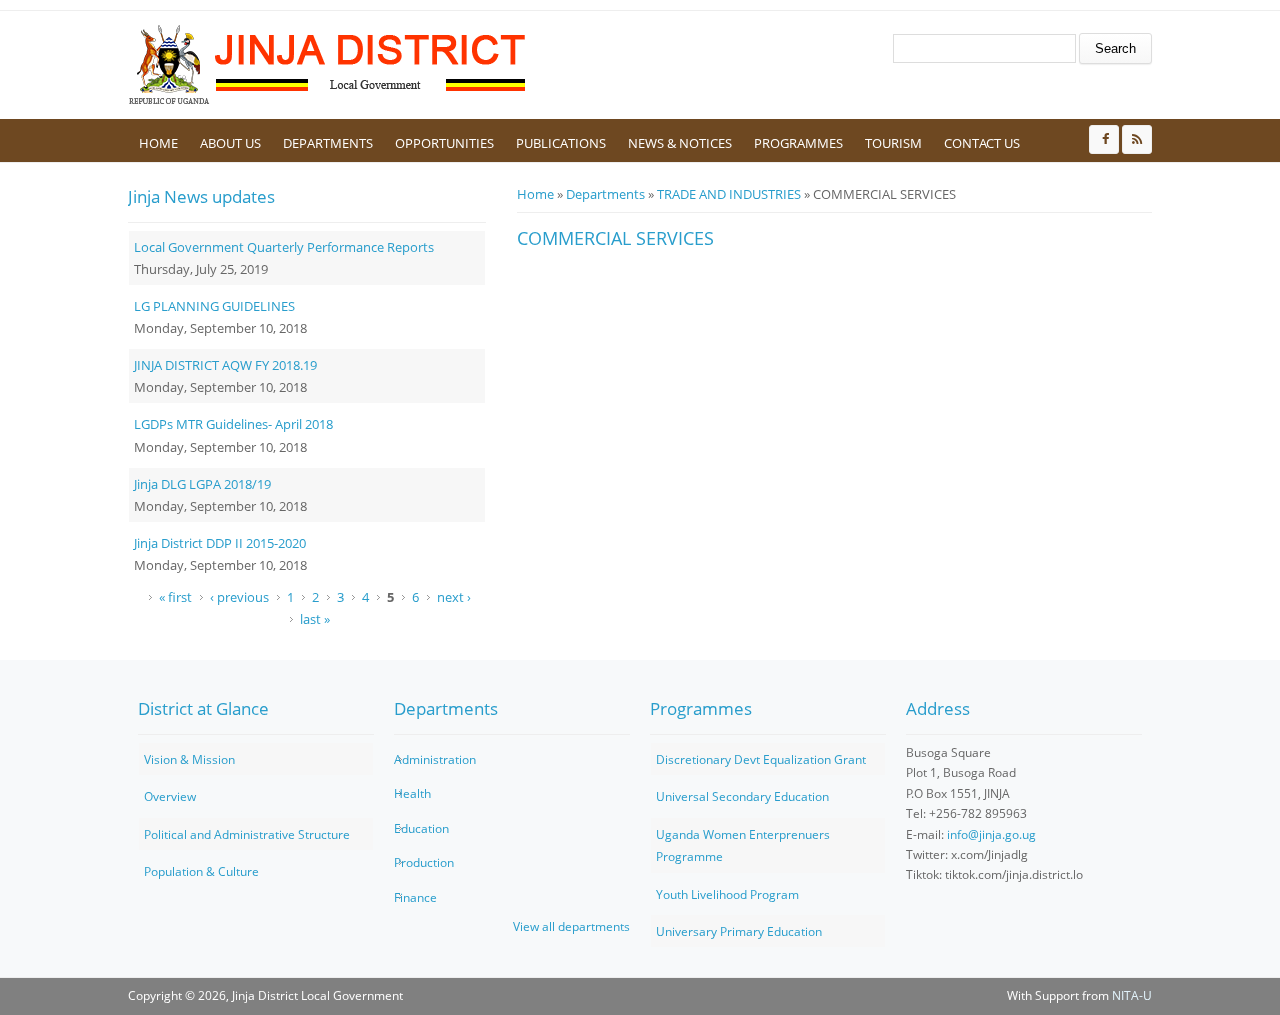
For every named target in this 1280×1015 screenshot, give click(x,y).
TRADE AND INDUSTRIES (729, 194)
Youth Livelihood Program (727, 894)
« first (175, 597)
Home (158, 143)
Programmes (798, 143)
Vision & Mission (189, 759)
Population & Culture (201, 871)
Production (424, 862)
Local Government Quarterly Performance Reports (284, 247)
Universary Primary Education (739, 931)
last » (315, 619)
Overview (170, 796)
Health (412, 793)
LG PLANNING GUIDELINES (214, 306)
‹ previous (239, 597)
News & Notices (680, 143)
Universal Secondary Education (742, 796)
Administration (435, 759)
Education (421, 828)
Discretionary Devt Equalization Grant (761, 759)
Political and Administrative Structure (247, 834)
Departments (328, 143)
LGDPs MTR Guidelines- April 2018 (233, 424)
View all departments (571, 926)
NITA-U (1132, 995)
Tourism (893, 143)
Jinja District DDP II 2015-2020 (220, 543)
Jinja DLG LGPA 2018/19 (202, 484)
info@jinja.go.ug (991, 834)
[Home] (328, 65)
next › (454, 597)
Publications (561, 143)
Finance (415, 897)
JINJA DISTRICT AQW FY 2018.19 (225, 365)
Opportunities (444, 143)
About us (230, 143)
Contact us (982, 143)
